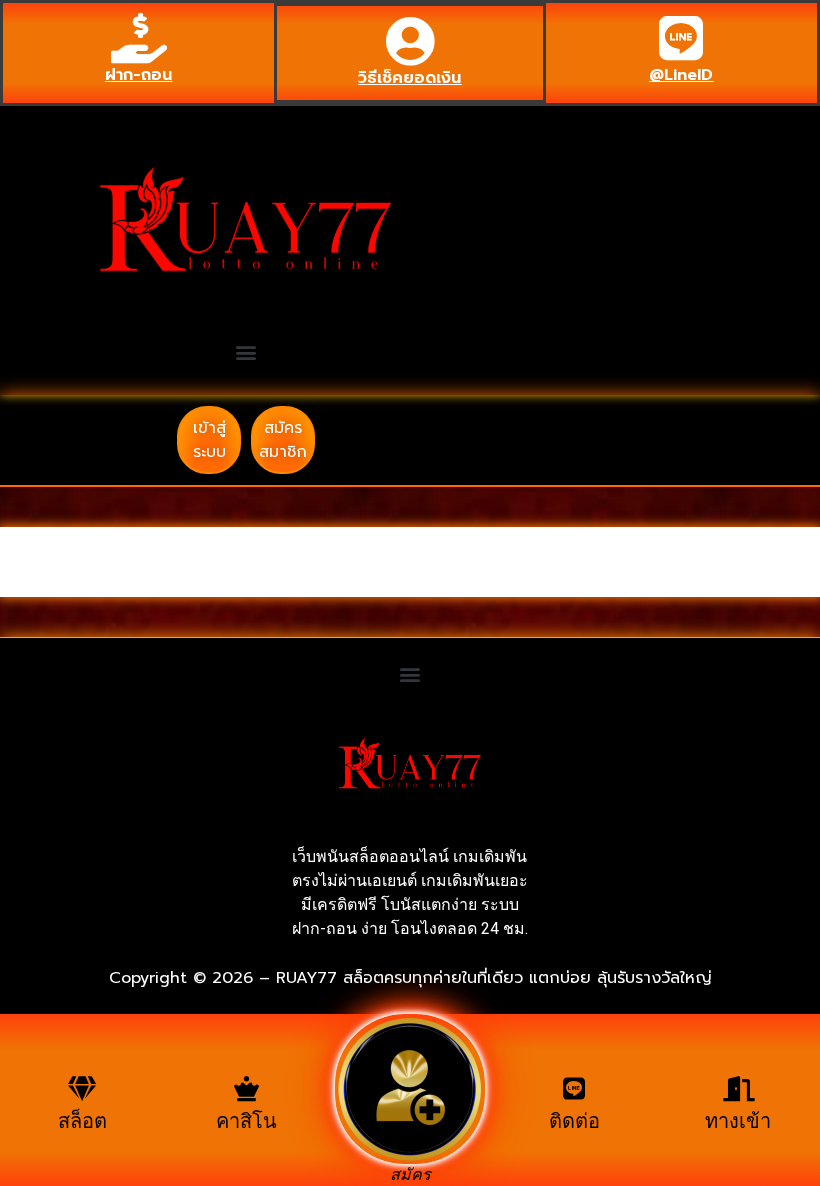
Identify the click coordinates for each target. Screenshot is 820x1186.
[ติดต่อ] (574, 1088)
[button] (246, 352)
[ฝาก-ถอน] (139, 38)
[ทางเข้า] (738, 1088)
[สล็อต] (82, 1088)
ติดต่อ (574, 1121)
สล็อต (82, 1121)
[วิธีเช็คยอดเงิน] (410, 41)
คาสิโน (246, 1121)
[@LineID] (681, 38)
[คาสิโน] (246, 1088)
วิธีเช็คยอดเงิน (409, 78)
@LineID (681, 75)
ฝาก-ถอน (138, 75)
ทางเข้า (738, 1121)
